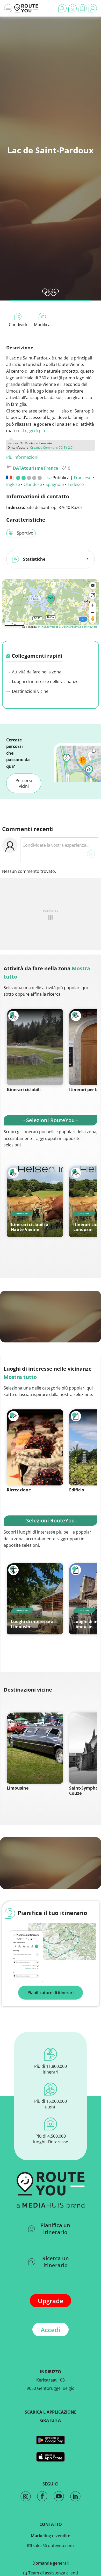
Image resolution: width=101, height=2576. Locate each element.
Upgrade (51, 2301)
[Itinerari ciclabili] (35, 1047)
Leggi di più (34, 431)
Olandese (33, 484)
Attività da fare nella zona (36, 672)
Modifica (42, 325)
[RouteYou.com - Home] (26, 8)
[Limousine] (35, 1748)
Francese (83, 478)
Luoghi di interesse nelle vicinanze (45, 681)
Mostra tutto (20, 1377)
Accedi (51, 2330)
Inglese (13, 484)
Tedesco (76, 484)
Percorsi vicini (24, 783)
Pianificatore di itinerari (51, 1993)
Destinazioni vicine (30, 691)
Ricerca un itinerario (56, 2262)
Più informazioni (22, 457)
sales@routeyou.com (53, 2545)
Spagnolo (55, 484)
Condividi (18, 325)
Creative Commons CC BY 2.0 (51, 448)
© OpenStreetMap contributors (78, 627)
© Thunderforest (48, 627)
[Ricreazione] (35, 1447)
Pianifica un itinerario (55, 2229)
